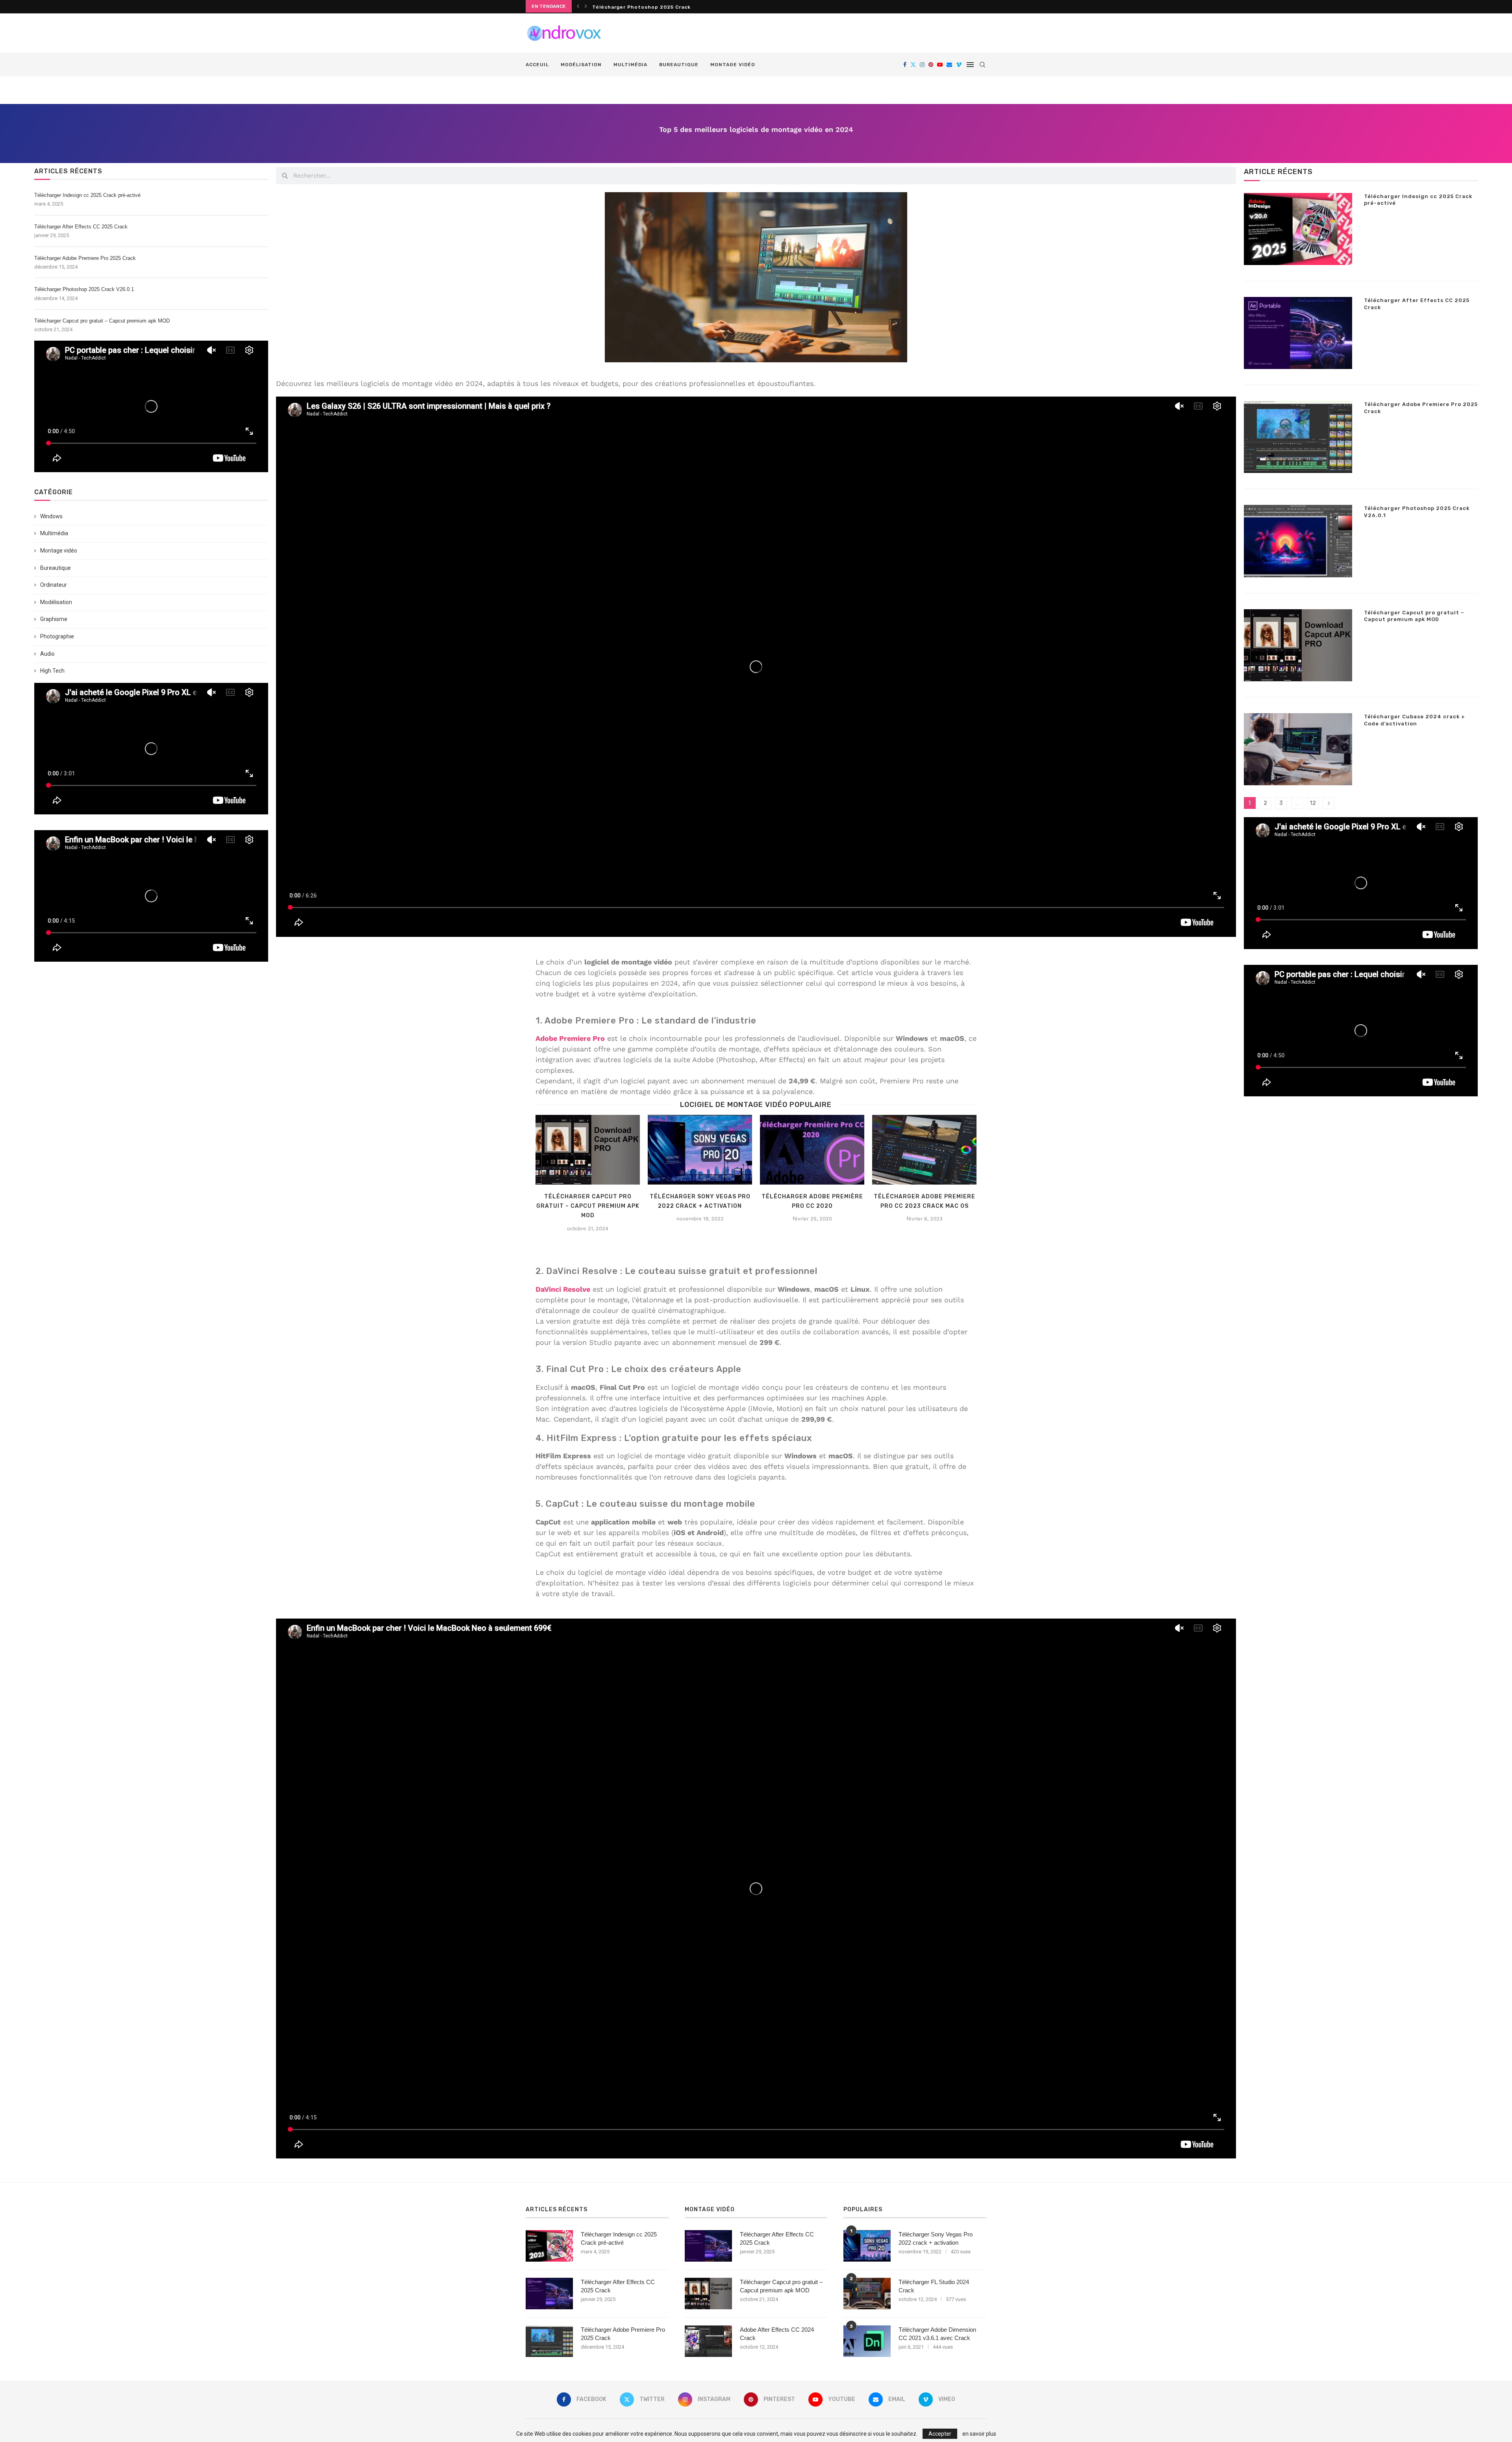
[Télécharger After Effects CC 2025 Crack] (1298, 333)
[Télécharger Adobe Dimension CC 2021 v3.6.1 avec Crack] (867, 2341)
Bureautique (679, 65)
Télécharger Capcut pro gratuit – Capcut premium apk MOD (102, 321)
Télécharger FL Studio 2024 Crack (934, 2286)
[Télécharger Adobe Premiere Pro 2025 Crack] (1298, 437)
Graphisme (54, 619)
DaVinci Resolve (563, 1289)
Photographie (57, 636)
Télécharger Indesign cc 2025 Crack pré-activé (87, 195)
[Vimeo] (959, 65)
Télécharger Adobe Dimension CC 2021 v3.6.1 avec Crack (937, 2334)
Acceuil (537, 65)
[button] (578, 6)
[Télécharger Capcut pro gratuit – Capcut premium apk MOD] (588, 1150)
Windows (51, 516)
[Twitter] (913, 65)
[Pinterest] (931, 65)
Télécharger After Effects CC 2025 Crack (81, 227)
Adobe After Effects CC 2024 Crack (777, 2334)
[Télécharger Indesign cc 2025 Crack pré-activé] (1298, 229)
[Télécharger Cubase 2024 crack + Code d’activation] (1298, 749)
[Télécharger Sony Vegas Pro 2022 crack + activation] (700, 1150)
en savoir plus (979, 2434)
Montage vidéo (733, 65)
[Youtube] (940, 65)
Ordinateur (54, 585)
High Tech (52, 671)
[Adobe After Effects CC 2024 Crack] (708, 2341)
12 (1313, 803)
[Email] (949, 65)
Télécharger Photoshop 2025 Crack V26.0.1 (652, 7)
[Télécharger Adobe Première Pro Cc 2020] (812, 1150)
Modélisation (581, 65)
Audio (47, 654)
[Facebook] (905, 65)
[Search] (982, 65)
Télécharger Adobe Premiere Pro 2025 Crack (85, 258)
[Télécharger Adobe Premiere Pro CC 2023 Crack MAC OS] (924, 1150)
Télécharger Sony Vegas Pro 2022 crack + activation (936, 2238)
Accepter (940, 2434)
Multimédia (630, 65)
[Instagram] (922, 65)
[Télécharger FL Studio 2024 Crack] (867, 2294)
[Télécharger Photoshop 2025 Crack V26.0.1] (1298, 541)
